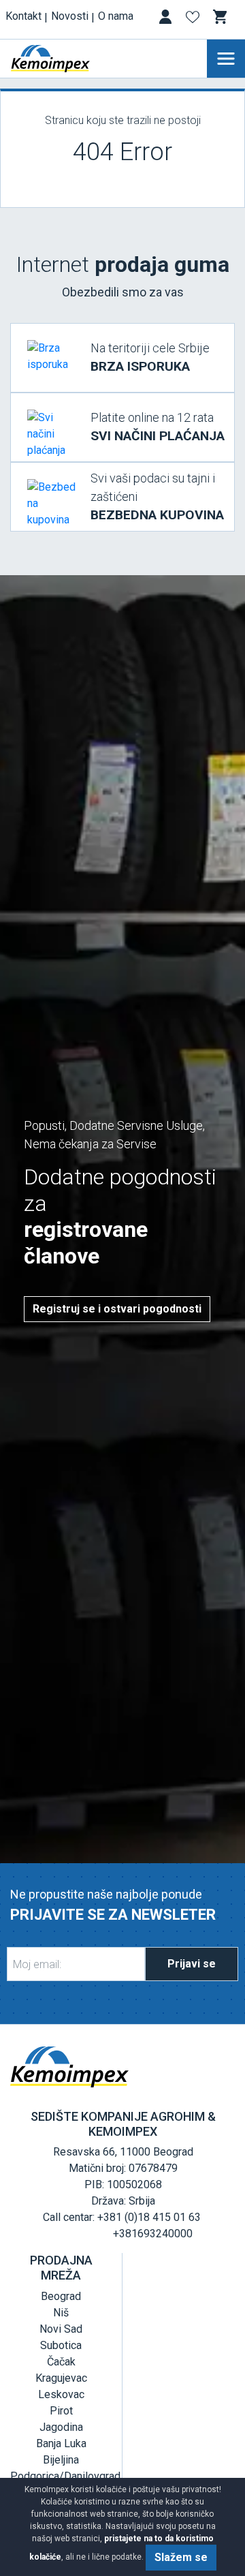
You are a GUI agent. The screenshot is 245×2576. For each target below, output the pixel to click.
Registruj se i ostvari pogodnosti (117, 1309)
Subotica (61, 2345)
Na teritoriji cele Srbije (150, 357)
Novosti (70, 16)
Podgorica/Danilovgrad (65, 2476)
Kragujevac (61, 2378)
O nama (116, 16)
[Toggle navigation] (226, 59)
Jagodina (61, 2427)
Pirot (61, 2411)
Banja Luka (61, 2443)
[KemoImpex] (71, 59)
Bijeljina (61, 2460)
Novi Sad (61, 2329)
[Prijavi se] (167, 19)
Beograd (61, 2296)
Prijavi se (192, 1964)
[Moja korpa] (221, 17)
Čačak (61, 2362)
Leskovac (61, 2394)
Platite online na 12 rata (158, 427)
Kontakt (23, 16)
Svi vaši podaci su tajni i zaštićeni (157, 497)
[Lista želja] (194, 19)
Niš (61, 2313)
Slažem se (181, 2557)
